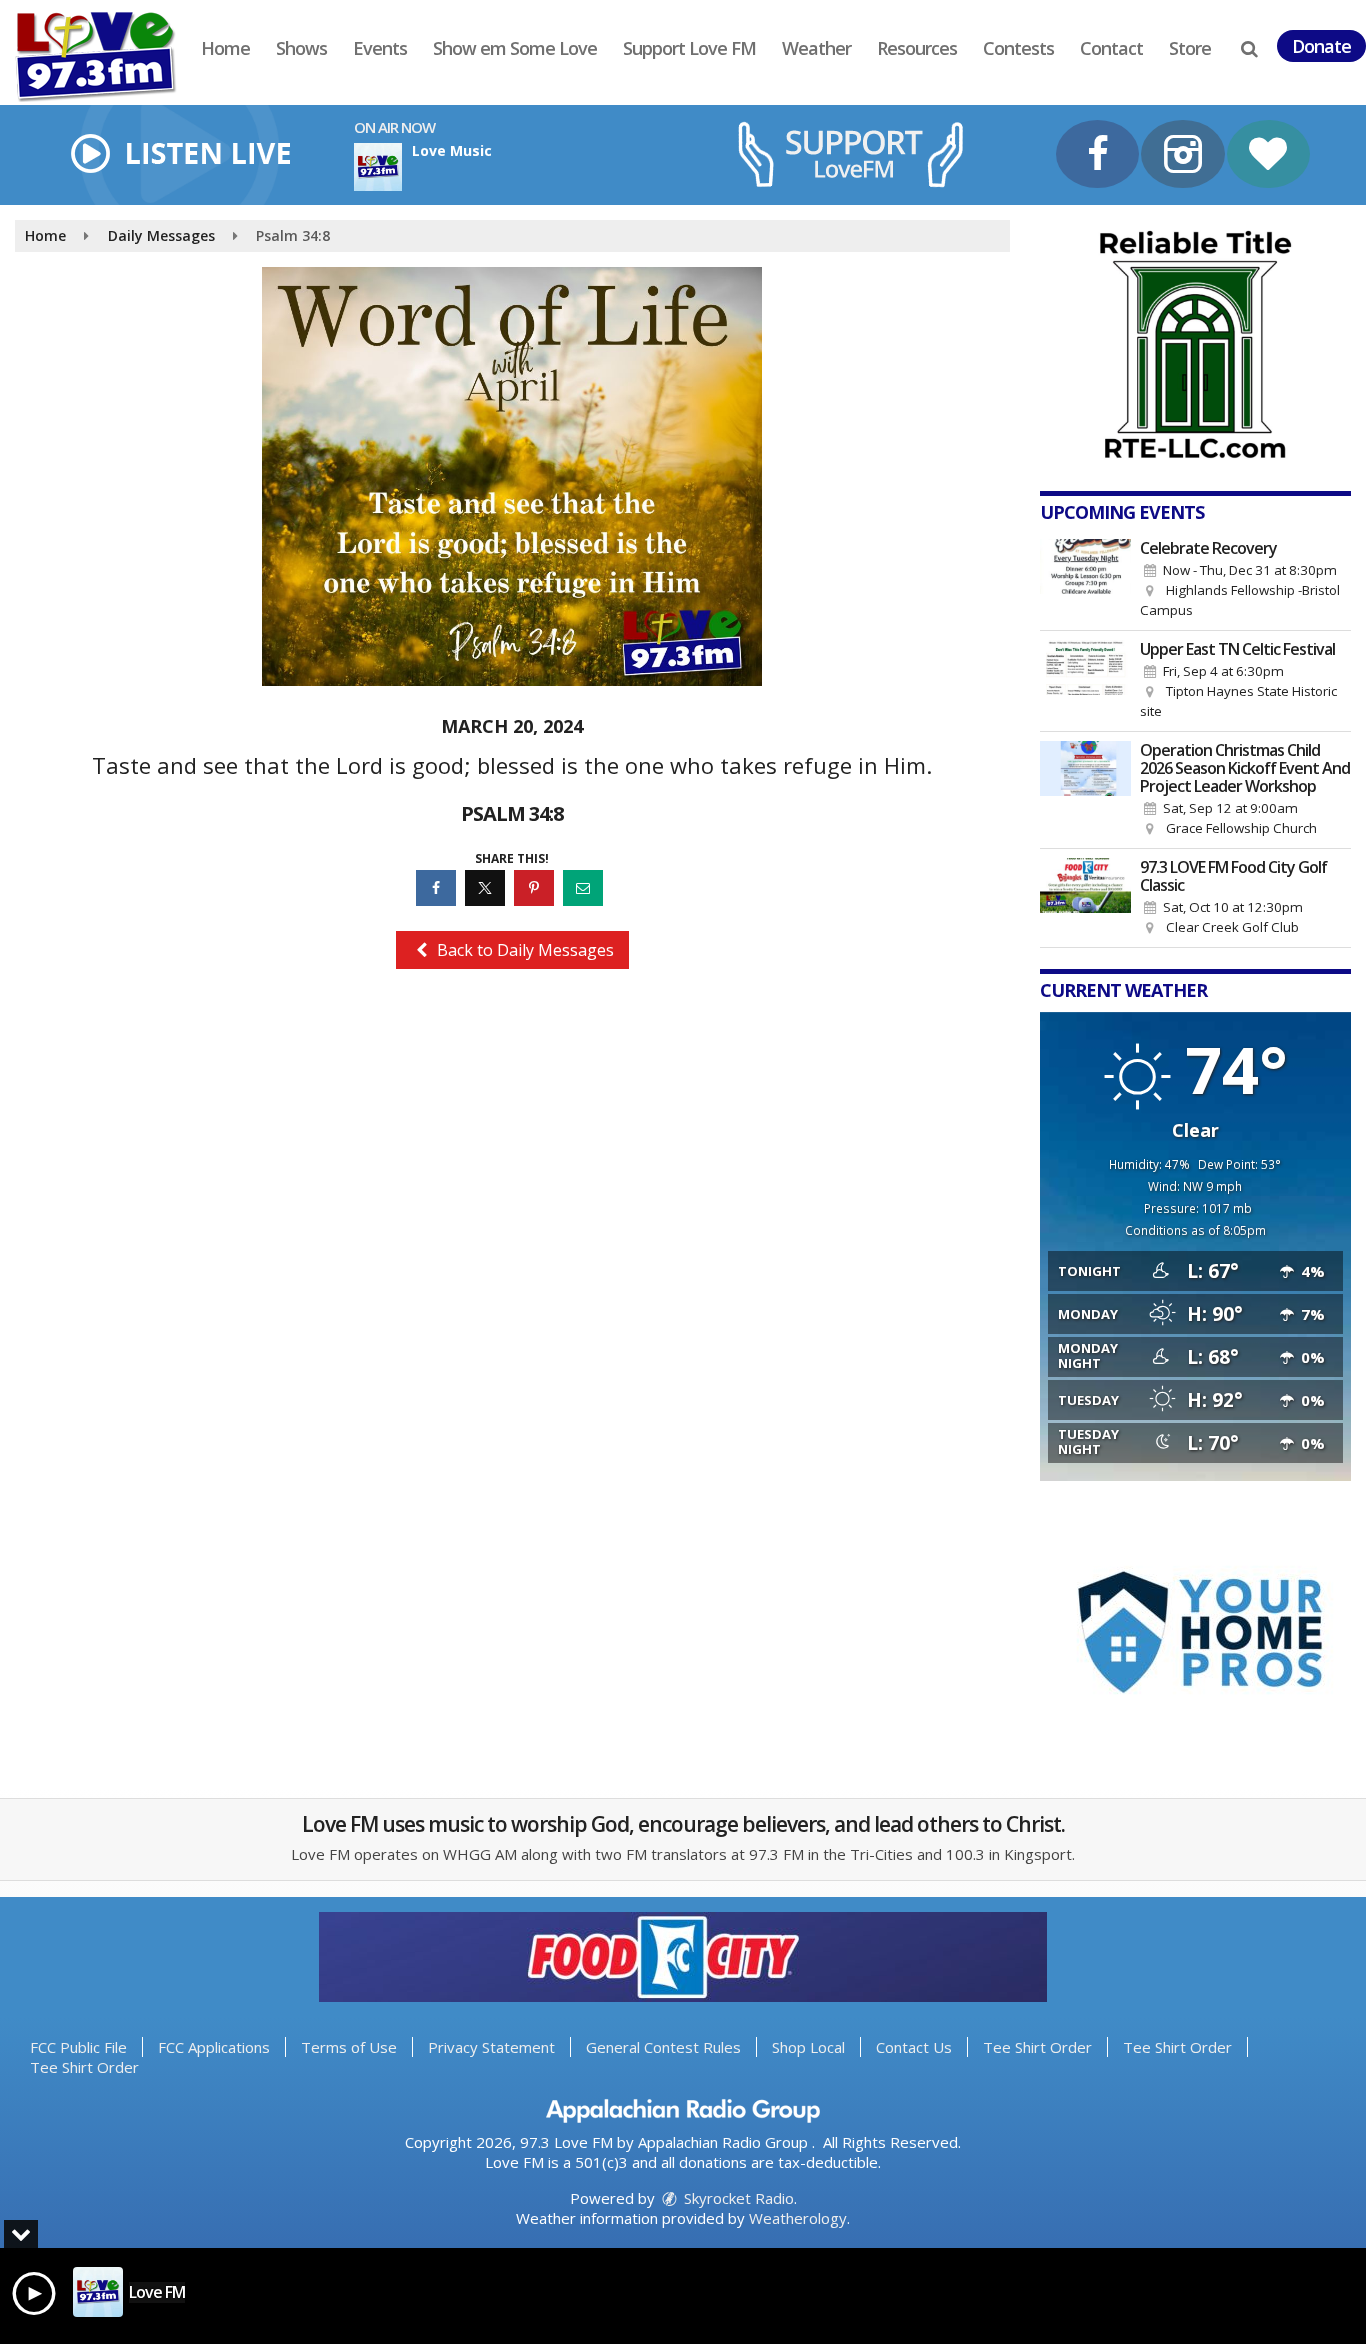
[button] (1249, 48)
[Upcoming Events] (1086, 580)
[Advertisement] (1195, 345)
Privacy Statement (491, 2047)
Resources (917, 48)
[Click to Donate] (1268, 156)
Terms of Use (349, 2047)
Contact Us (914, 2047)
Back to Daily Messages (523, 950)
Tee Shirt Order (1037, 2047)
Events (380, 48)
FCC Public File (78, 2047)
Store (1190, 48)
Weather (816, 48)
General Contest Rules (663, 2047)
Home (225, 48)
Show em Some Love (515, 48)
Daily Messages (161, 235)
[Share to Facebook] (438, 887)
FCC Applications (214, 2047)
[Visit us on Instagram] (1182, 156)
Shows (301, 48)
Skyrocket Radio (737, 2198)
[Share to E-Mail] (585, 887)
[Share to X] (487, 887)
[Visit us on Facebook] (1097, 156)
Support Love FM (689, 48)
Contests (1018, 48)
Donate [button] (1321, 46)
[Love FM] (111, 55)
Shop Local (808, 2047)
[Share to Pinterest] (536, 887)
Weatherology (798, 2218)
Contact (1111, 48)
